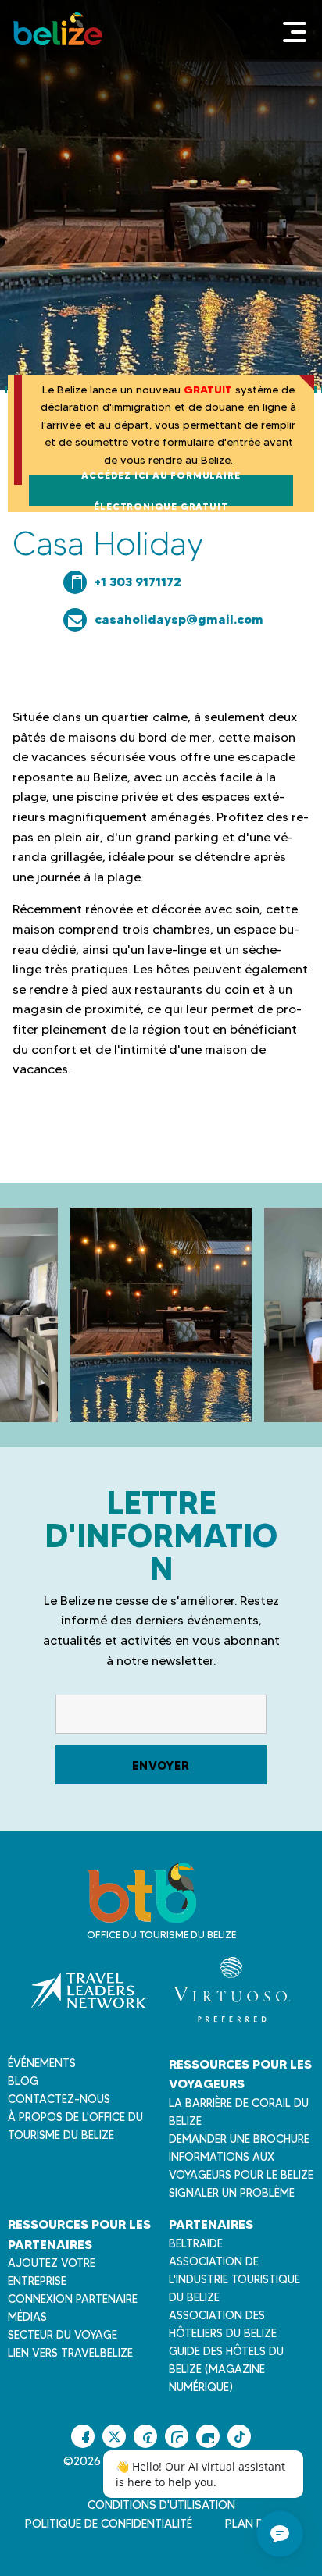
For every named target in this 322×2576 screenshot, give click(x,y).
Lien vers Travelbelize (70, 2353)
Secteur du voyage (63, 2335)
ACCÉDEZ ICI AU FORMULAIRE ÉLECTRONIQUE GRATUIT (161, 490)
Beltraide (196, 2243)
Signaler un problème (232, 2193)
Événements (42, 2063)
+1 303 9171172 (138, 582)
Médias (27, 2317)
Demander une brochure (239, 2139)
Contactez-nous (59, 2099)
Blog (23, 2081)
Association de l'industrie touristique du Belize (234, 2279)
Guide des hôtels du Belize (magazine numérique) (226, 2369)
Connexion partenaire (73, 2299)
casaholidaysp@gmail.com (179, 619)
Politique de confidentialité (109, 2524)
